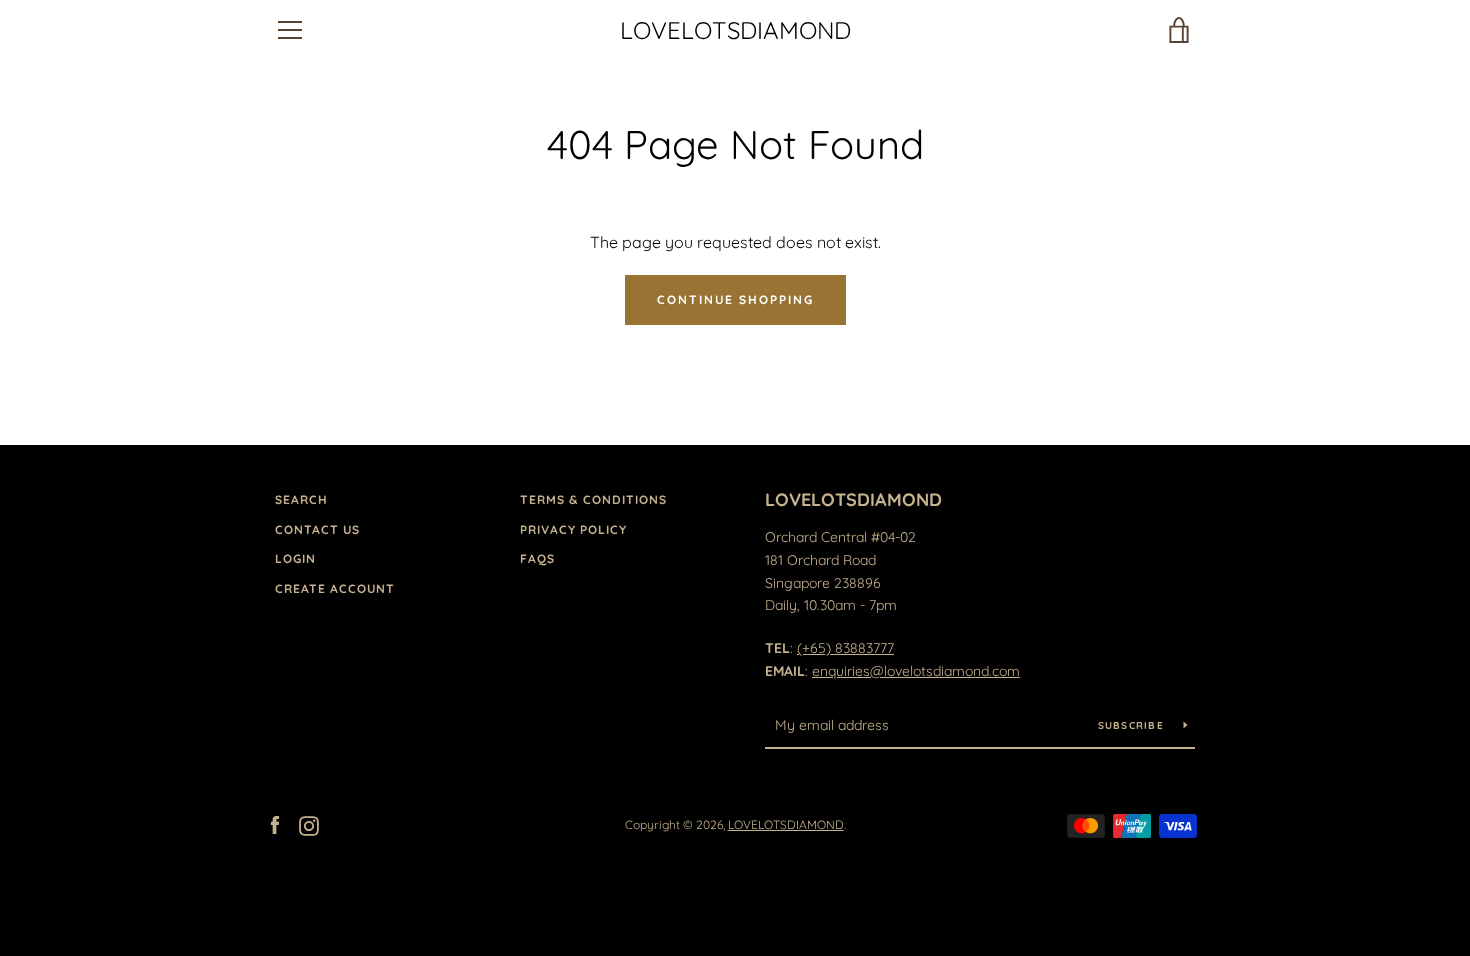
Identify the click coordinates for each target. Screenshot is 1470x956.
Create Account (335, 588)
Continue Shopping (735, 299)
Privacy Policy (573, 529)
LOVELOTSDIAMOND (735, 30)
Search (301, 499)
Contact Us (317, 529)
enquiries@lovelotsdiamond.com (916, 671)
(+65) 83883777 (845, 648)
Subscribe (1133, 725)
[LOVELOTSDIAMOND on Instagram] (309, 824)
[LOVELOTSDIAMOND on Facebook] (275, 824)
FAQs (537, 558)
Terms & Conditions (593, 499)
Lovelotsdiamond (853, 499)
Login (295, 558)
